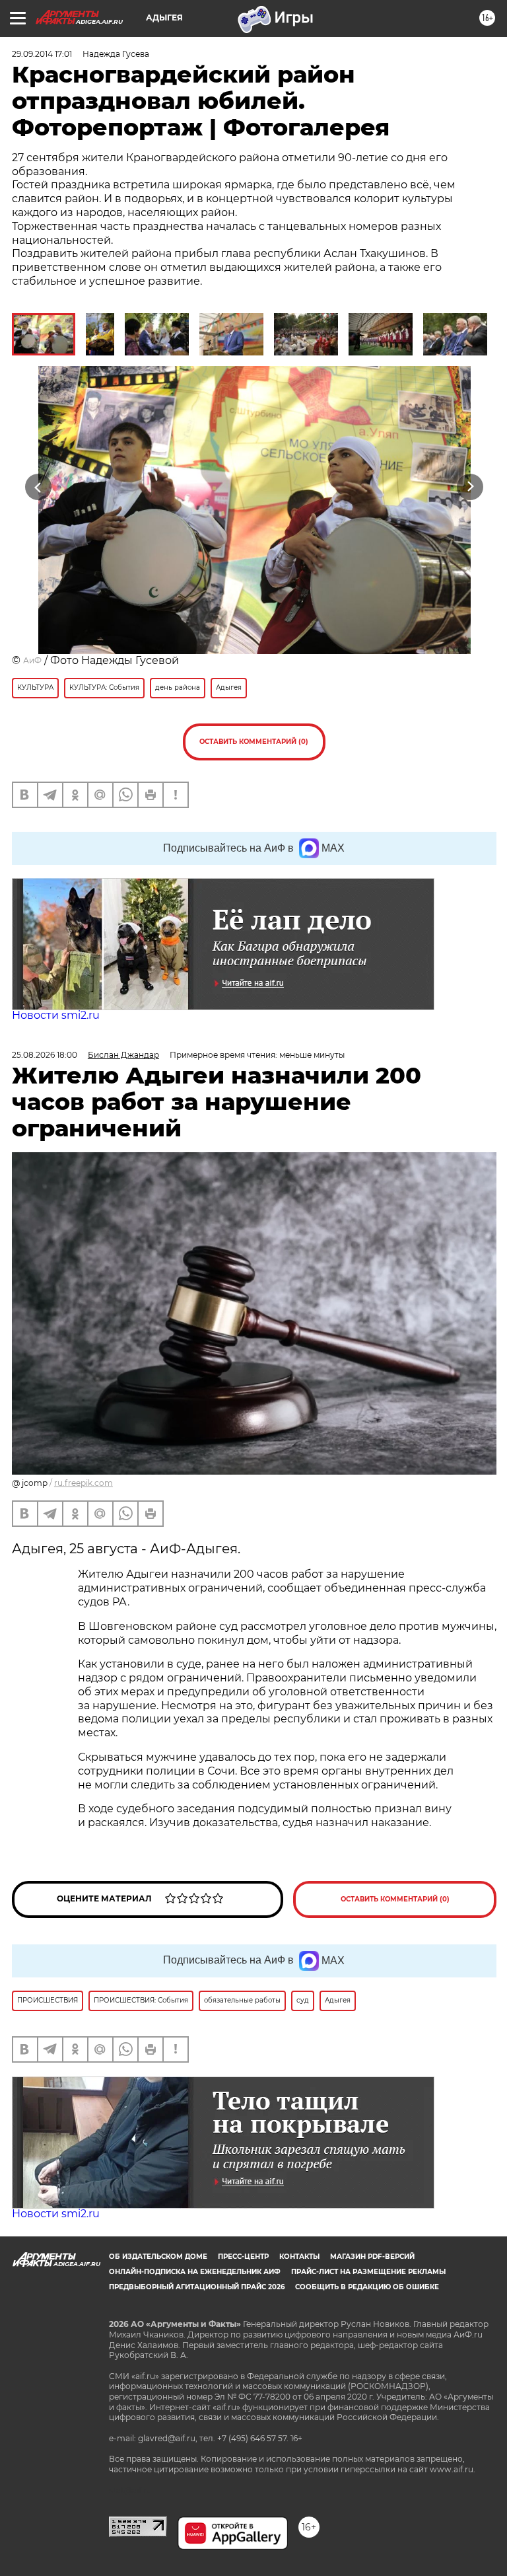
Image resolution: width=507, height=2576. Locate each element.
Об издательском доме (158, 2257)
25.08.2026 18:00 (45, 1055)
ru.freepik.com (84, 1483)
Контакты (299, 2257)
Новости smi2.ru (56, 1015)
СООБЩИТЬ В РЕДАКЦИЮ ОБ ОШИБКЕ (367, 2287)
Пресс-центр (243, 2257)
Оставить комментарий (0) (254, 742)
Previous (38, 487)
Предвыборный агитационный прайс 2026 (197, 2287)
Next (470, 487)
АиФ (32, 660)
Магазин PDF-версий (372, 2257)
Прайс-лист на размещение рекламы (368, 2272)
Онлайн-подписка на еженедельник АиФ (195, 2272)
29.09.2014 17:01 (42, 54)
